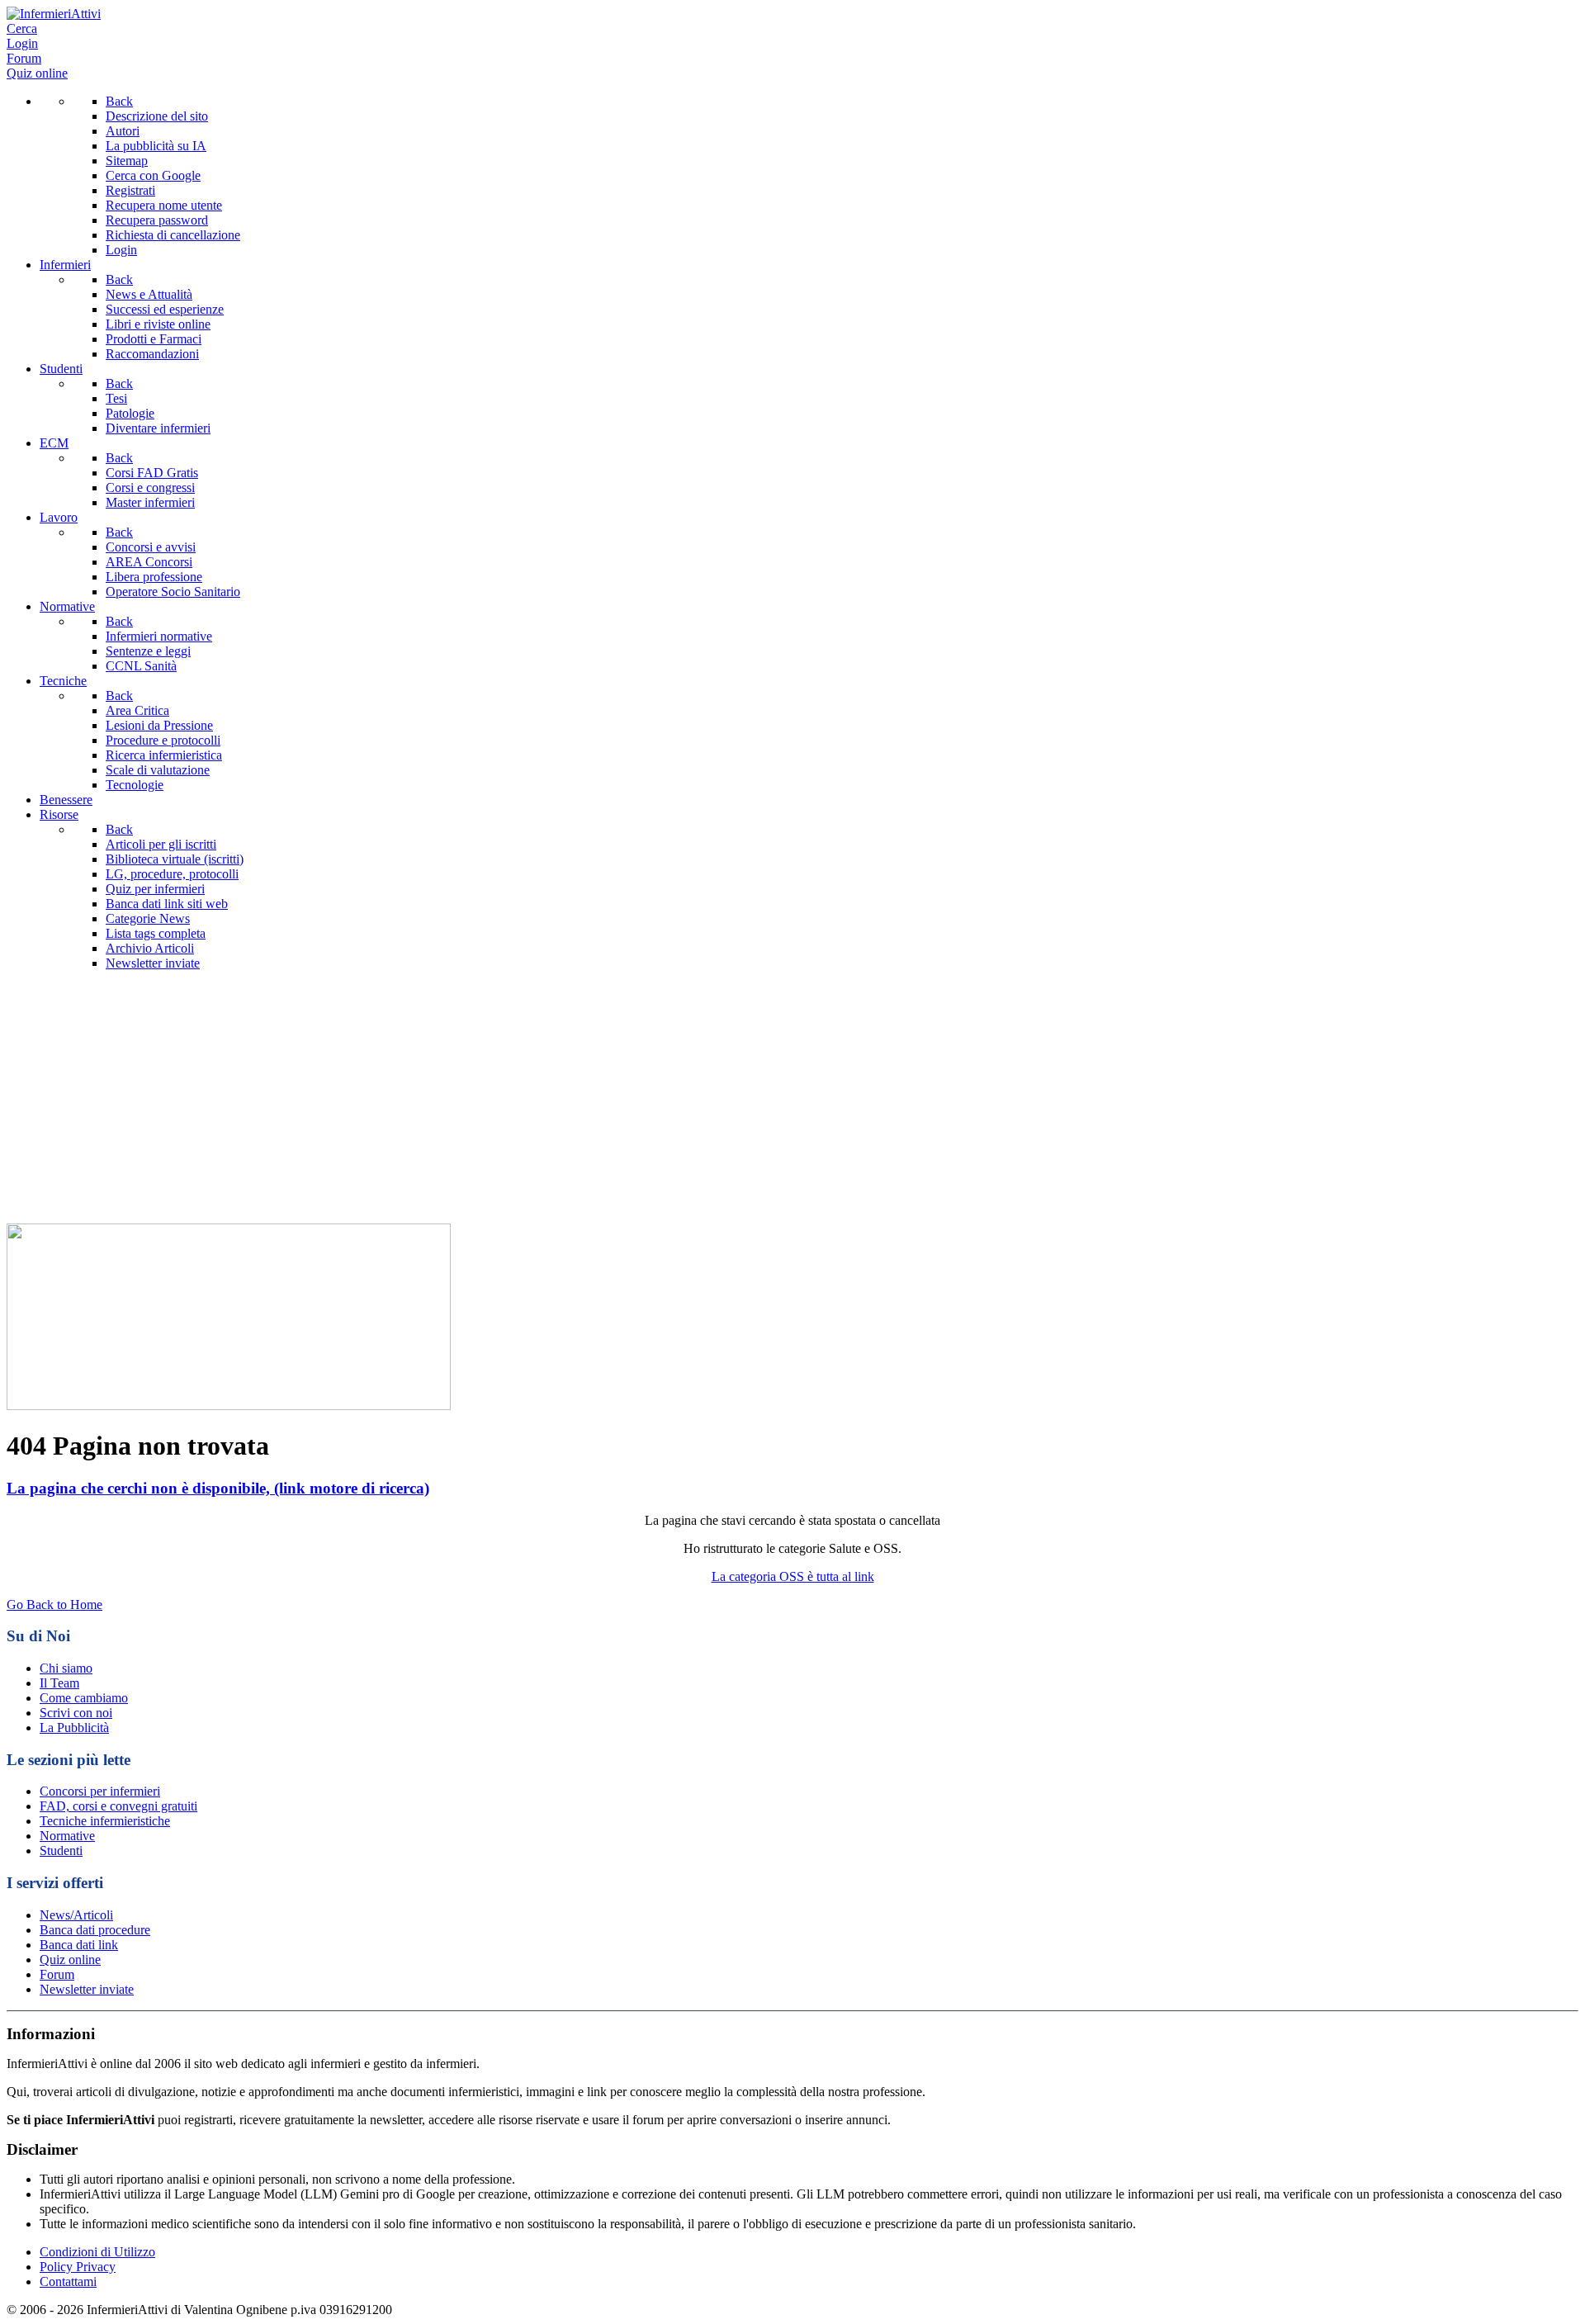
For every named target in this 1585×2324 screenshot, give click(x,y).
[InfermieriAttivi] (54, 14)
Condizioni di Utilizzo (97, 2252)
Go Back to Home (54, 1605)
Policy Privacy (78, 2267)
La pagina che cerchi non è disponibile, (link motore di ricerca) (218, 1488)
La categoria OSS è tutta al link (793, 1576)
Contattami (68, 2281)
